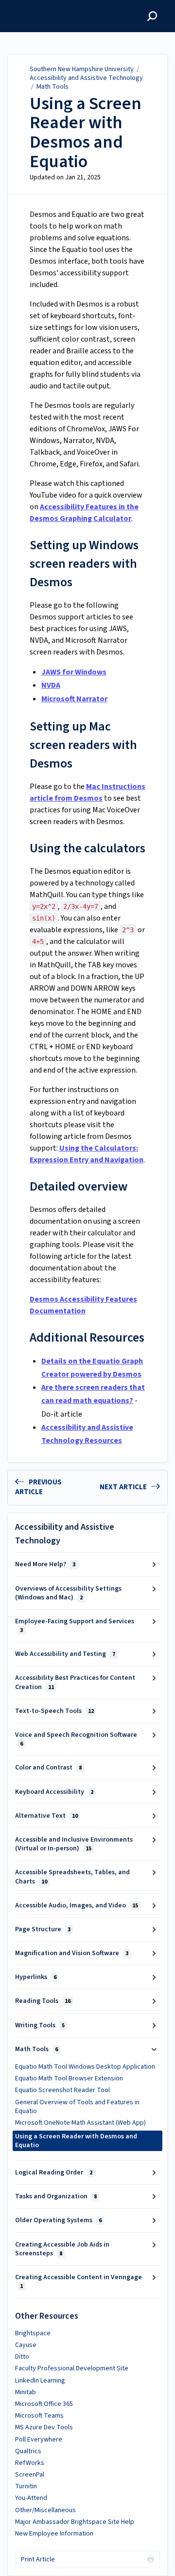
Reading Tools (43, 2001)
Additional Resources (87, 1337)
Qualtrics (28, 2451)
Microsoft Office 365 (44, 2404)
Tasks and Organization (56, 2196)
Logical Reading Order (54, 2172)
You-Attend (31, 2498)
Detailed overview (79, 1186)
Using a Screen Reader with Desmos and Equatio (86, 133)
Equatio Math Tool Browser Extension (69, 2078)
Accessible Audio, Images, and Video (77, 1905)
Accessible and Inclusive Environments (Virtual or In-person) (74, 1844)
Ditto (22, 2357)
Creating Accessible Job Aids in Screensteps (62, 2249)
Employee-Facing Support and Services (75, 1625)
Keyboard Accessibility (54, 1792)
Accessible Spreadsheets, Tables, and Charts (72, 1877)
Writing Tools (40, 2025)
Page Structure (43, 1929)
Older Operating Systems (58, 2220)
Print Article (38, 2559)
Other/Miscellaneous (45, 2510)
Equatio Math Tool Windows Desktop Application (85, 2067)
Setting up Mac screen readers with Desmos (83, 745)
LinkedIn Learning (40, 2381)
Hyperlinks (36, 1977)
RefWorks (30, 2463)
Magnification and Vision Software (72, 1953)
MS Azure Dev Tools (44, 2427)
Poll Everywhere (39, 2440)
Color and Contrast (48, 1768)
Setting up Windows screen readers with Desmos (84, 564)
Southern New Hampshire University (82, 69)
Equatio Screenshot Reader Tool (62, 2090)
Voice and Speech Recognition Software (76, 1739)
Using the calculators (87, 848)
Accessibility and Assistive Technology (86, 78)
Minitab (26, 2392)
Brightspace (33, 2333)
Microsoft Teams (39, 2416)
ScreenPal (30, 2475)
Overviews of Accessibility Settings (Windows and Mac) (68, 1593)
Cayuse (26, 2345)
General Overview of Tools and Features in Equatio (77, 2107)
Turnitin (26, 2486)
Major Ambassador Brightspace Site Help (75, 2522)
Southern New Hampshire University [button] (57, 11)
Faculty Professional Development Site (72, 2368)
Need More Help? (45, 1564)
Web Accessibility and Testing (65, 1654)
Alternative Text (46, 1816)
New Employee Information (54, 2534)
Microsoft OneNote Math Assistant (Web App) (80, 2123)
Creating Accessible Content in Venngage (79, 2281)
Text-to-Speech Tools (54, 1711)
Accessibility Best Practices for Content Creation (75, 1682)
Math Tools (52, 87)
